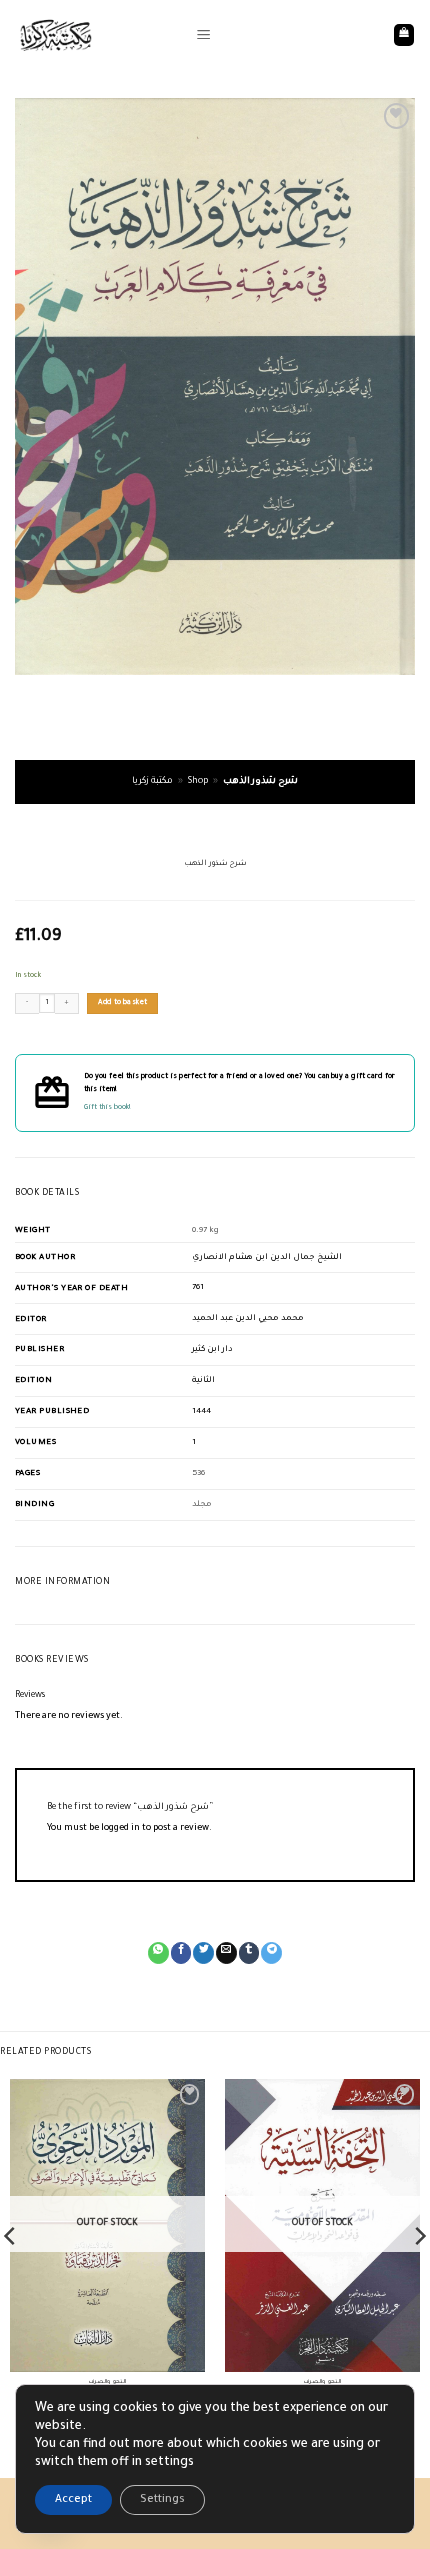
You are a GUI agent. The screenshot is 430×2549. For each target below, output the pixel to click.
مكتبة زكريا (152, 782)
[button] (203, 35)
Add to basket (123, 1003)
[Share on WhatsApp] (158, 1953)
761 (198, 1287)
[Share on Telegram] (271, 1953)
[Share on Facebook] (181, 1953)
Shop (198, 782)
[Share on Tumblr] (249, 1953)
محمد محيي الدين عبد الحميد (248, 1318)
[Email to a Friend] (226, 1953)
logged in (120, 1829)
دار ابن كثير (212, 1349)
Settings (162, 2500)
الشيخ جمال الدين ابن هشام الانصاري (267, 1257)
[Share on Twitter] (203, 1953)
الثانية (203, 1380)
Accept (73, 2500)
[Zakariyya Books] (98, 35)
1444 (201, 1411)
